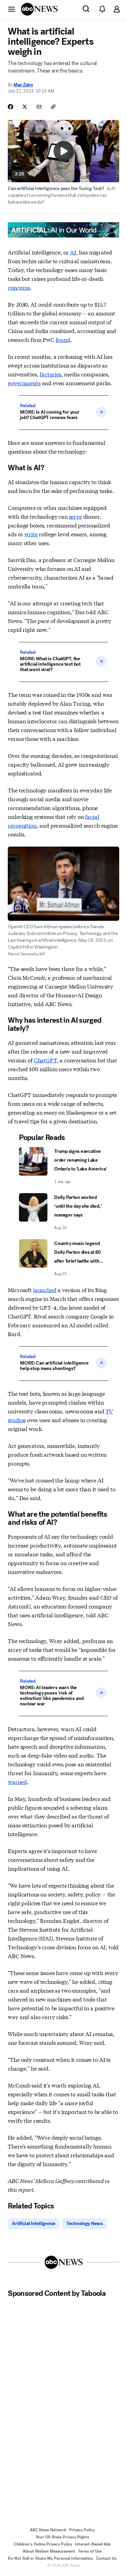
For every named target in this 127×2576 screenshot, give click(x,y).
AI (73, 252)
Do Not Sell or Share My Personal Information (50, 2558)
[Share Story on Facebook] (10, 107)
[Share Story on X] (25, 107)
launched (45, 1290)
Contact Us (106, 2558)
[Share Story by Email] (39, 107)
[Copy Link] (53, 107)
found (63, 339)
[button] (12, 9)
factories (50, 374)
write (31, 534)
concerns (19, 287)
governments (24, 383)
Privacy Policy (82, 2530)
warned (17, 1781)
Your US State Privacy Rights (62, 2537)
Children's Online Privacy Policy (43, 2544)
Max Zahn (23, 85)
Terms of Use (90, 2551)
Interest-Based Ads (93, 2544)
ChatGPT (45, 1060)
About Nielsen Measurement (49, 2551)
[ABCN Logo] (39, 9)
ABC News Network (48, 2530)
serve (76, 516)
